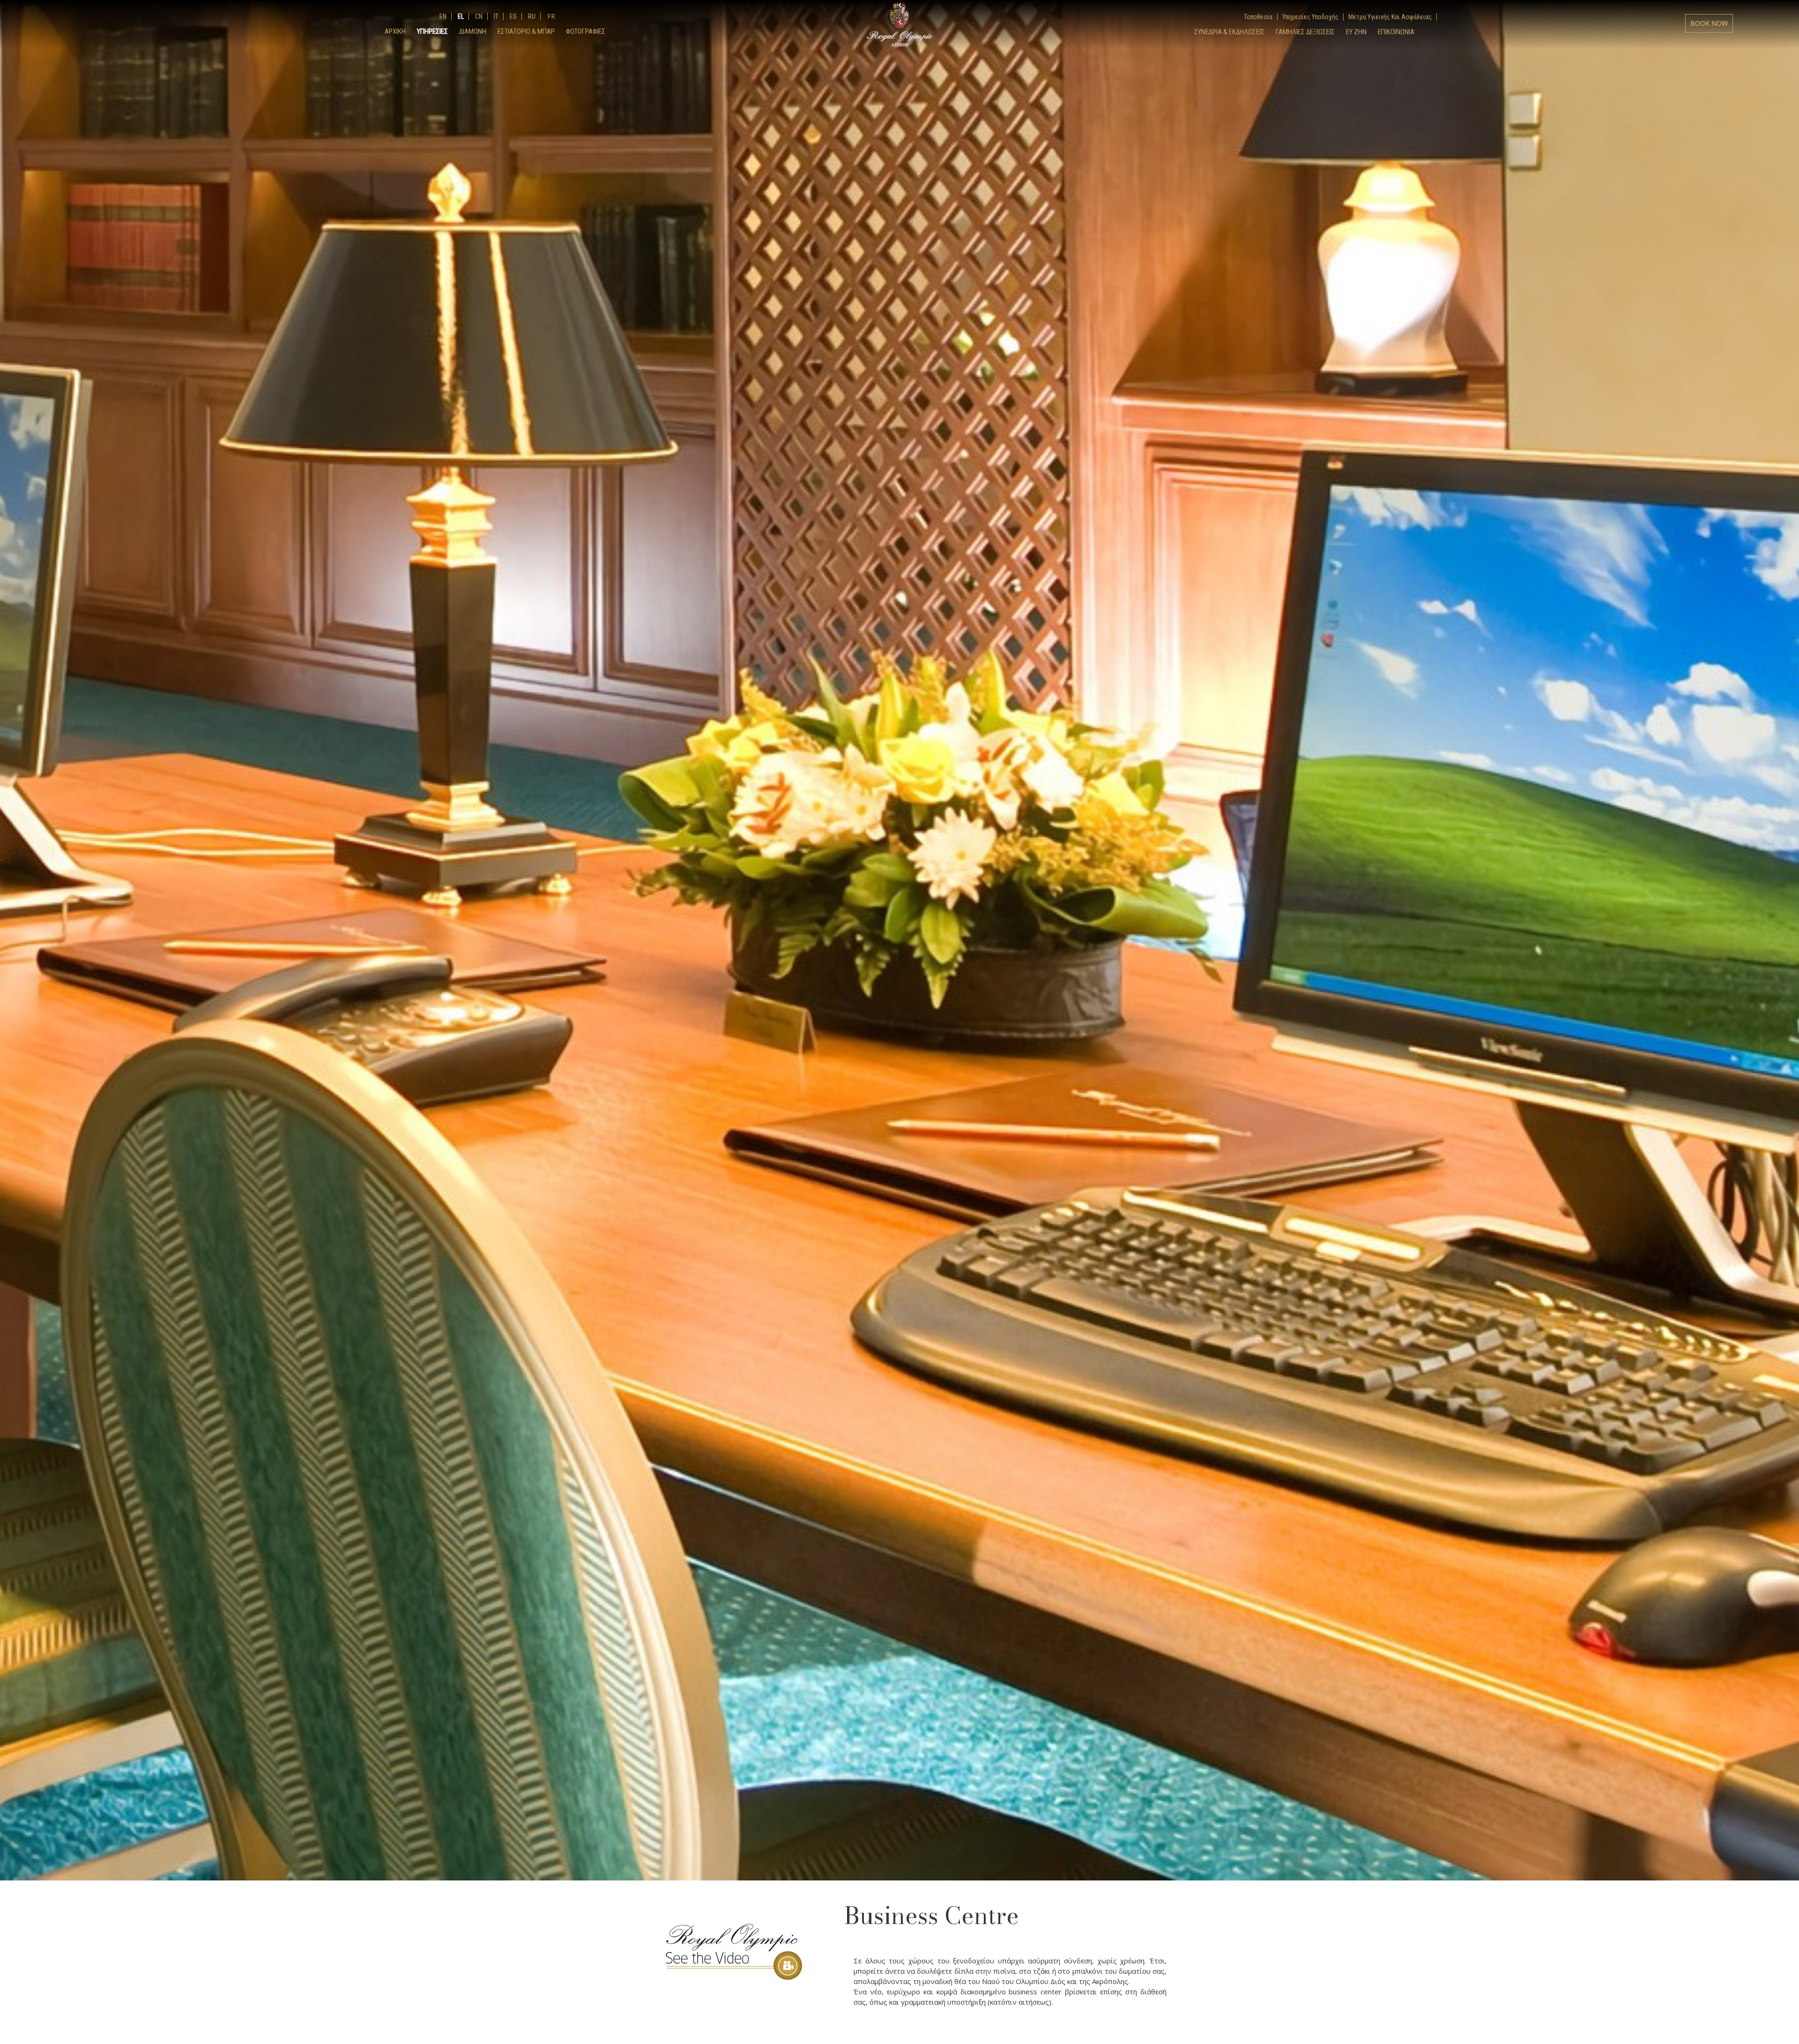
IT (495, 16)
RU (531, 16)
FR (550, 16)
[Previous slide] (14, 686)
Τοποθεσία (1258, 17)
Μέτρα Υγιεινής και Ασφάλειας (1390, 17)
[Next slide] (1785, 686)
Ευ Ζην (1356, 32)
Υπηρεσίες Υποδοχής (1310, 17)
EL (460, 16)
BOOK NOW (1709, 23)
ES (513, 16)
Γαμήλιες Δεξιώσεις (1305, 32)
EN (443, 16)
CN (478, 16)
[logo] (899, 24)
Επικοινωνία (1396, 32)
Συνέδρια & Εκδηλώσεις (1229, 32)
